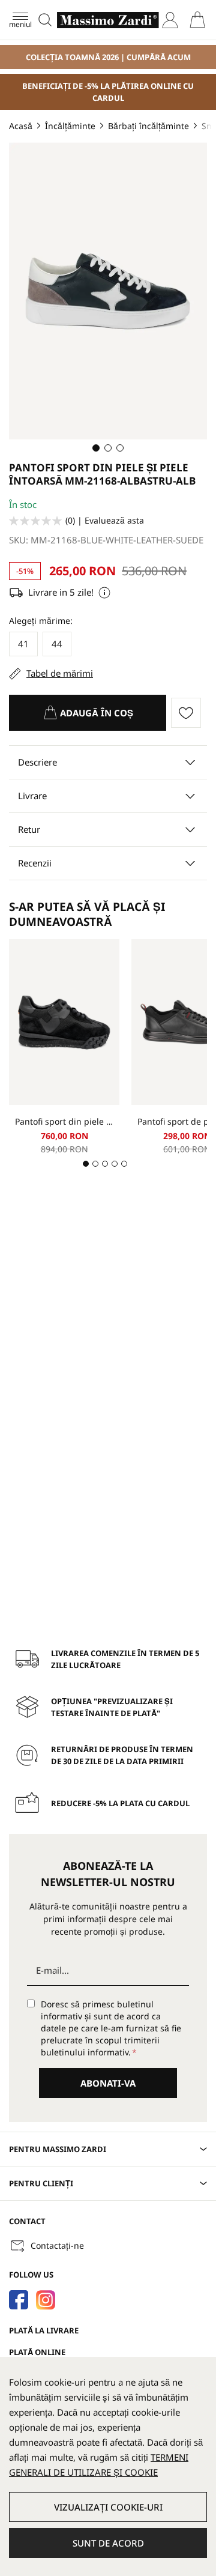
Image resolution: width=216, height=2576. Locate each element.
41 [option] (23, 644)
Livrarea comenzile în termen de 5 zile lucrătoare (125, 1659)
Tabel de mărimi (60, 673)
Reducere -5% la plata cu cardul (120, 1803)
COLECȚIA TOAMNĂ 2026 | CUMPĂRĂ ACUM (108, 57)
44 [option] (57, 644)
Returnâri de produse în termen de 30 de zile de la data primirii (122, 1755)
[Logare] (170, 20)
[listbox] (108, 646)
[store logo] (108, 20)
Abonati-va (108, 2083)
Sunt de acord (108, 2543)
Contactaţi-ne (57, 2245)
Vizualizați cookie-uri (108, 2507)
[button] (96, 448)
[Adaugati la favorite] (189, 713)
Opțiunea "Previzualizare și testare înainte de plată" (112, 1707)
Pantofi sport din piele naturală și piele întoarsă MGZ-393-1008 (64, 1121)
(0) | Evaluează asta (105, 520)
